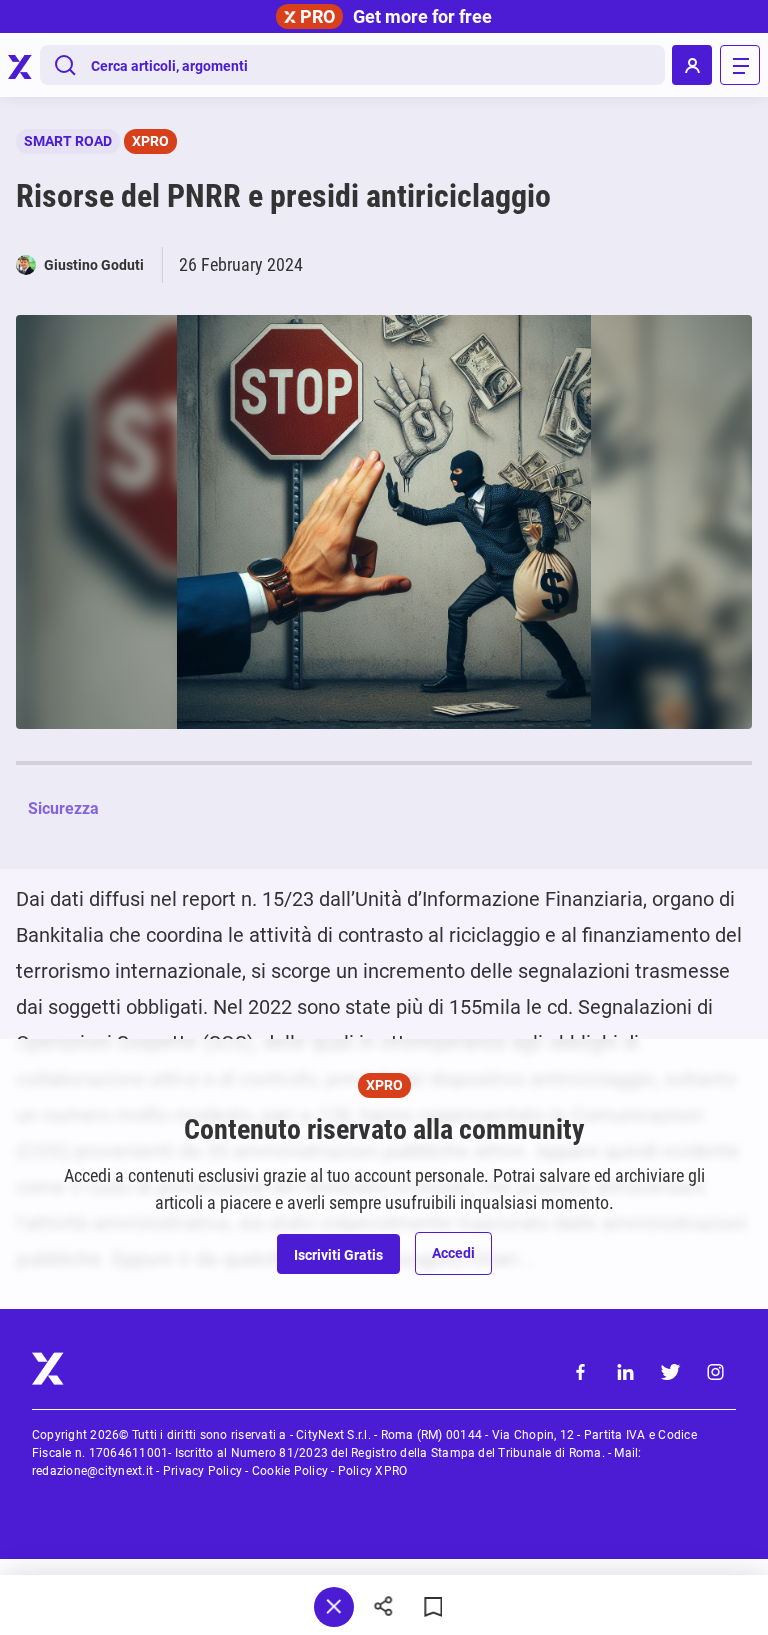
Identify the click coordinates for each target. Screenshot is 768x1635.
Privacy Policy (202, 1471)
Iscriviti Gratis (338, 1255)
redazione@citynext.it (92, 1471)
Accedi (453, 1253)
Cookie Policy (290, 1471)
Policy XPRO (373, 1471)
